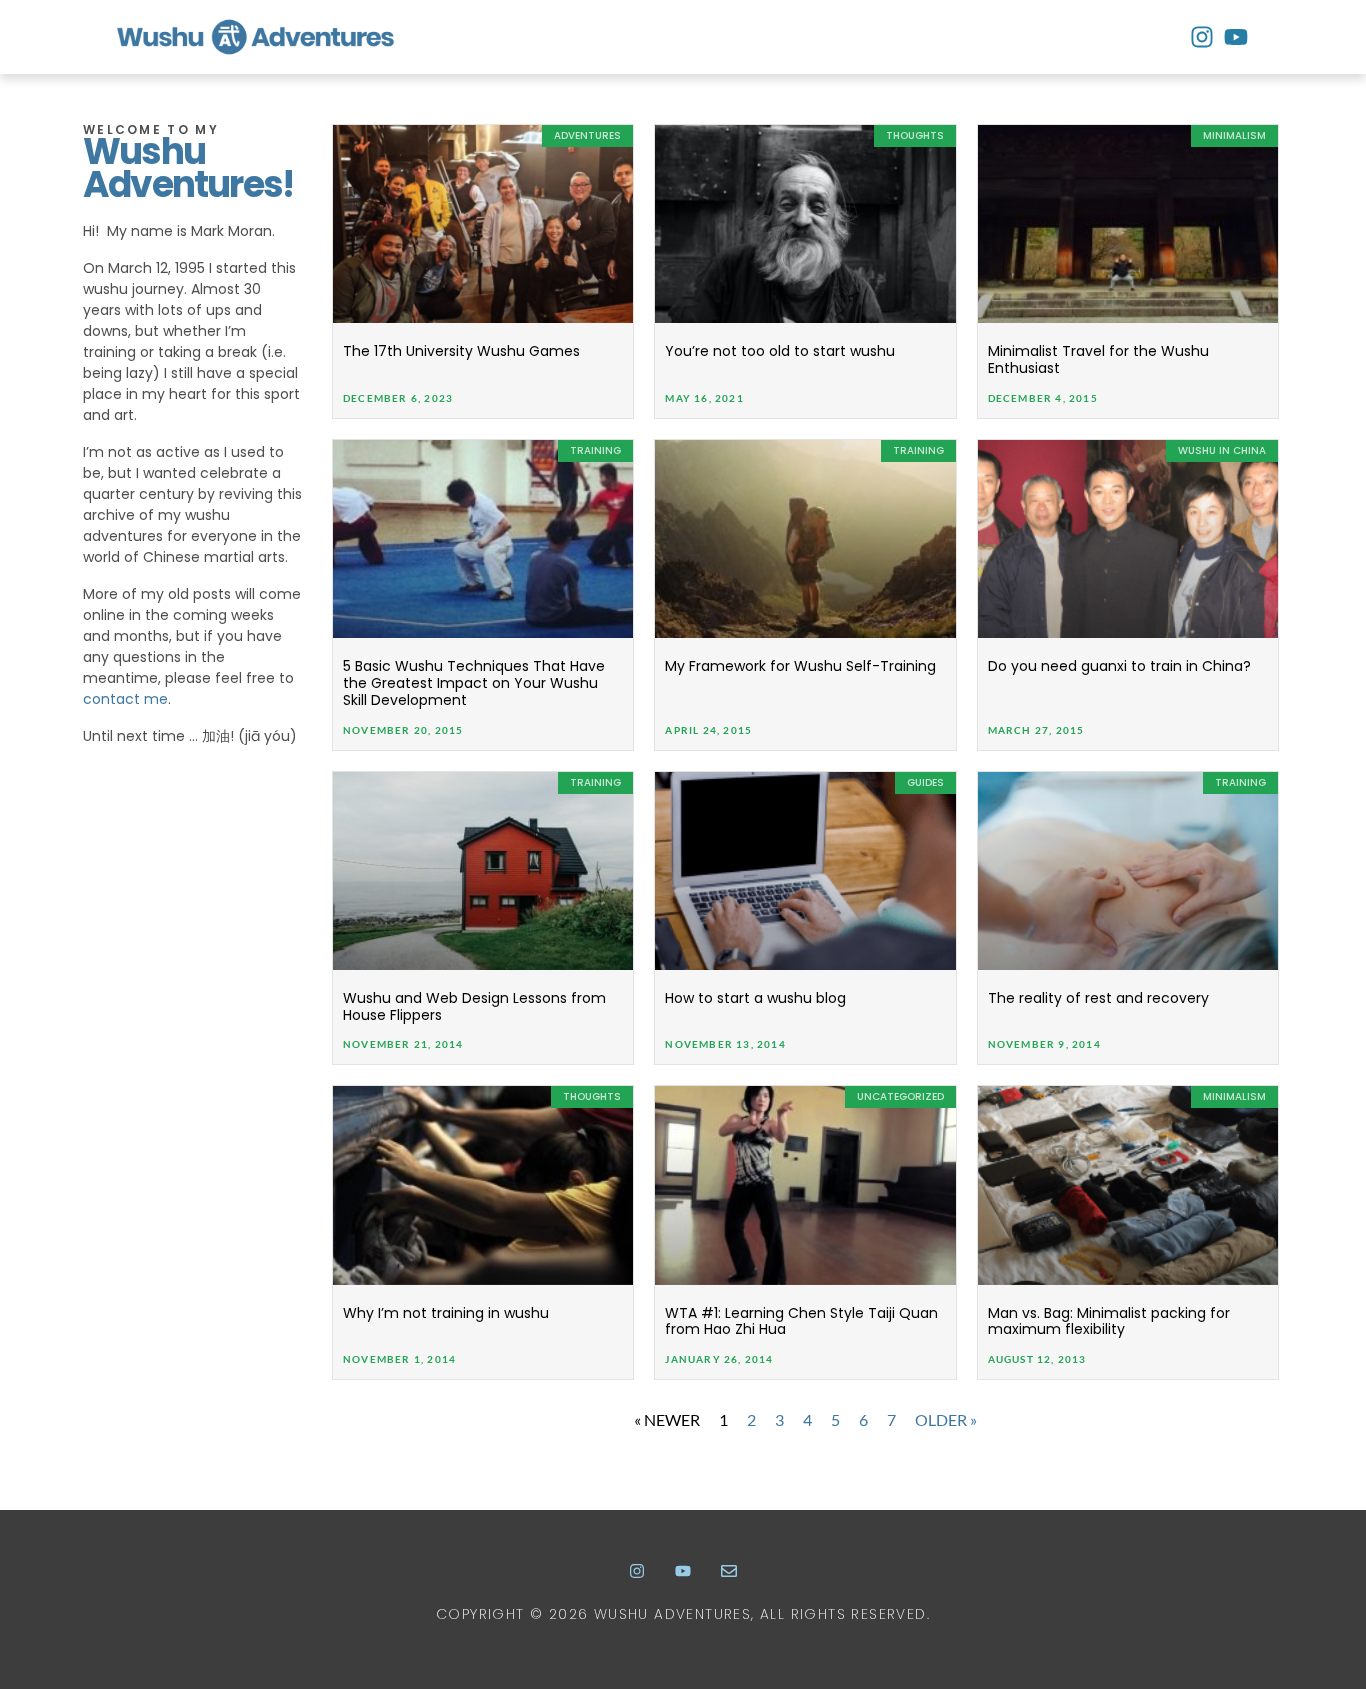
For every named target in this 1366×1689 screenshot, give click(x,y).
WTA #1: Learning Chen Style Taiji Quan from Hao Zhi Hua (801, 1321)
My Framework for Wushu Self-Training (800, 666)
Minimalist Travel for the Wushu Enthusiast (1098, 359)
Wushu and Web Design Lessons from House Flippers (474, 1006)
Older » (946, 1419)
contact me (125, 699)
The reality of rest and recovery (1098, 998)
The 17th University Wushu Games (461, 351)
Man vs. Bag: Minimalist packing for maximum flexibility (1109, 1321)
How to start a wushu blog (755, 998)
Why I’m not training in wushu (446, 1313)
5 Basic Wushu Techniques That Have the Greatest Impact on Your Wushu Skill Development (474, 683)
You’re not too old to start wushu (780, 351)
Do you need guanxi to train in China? (1119, 666)
